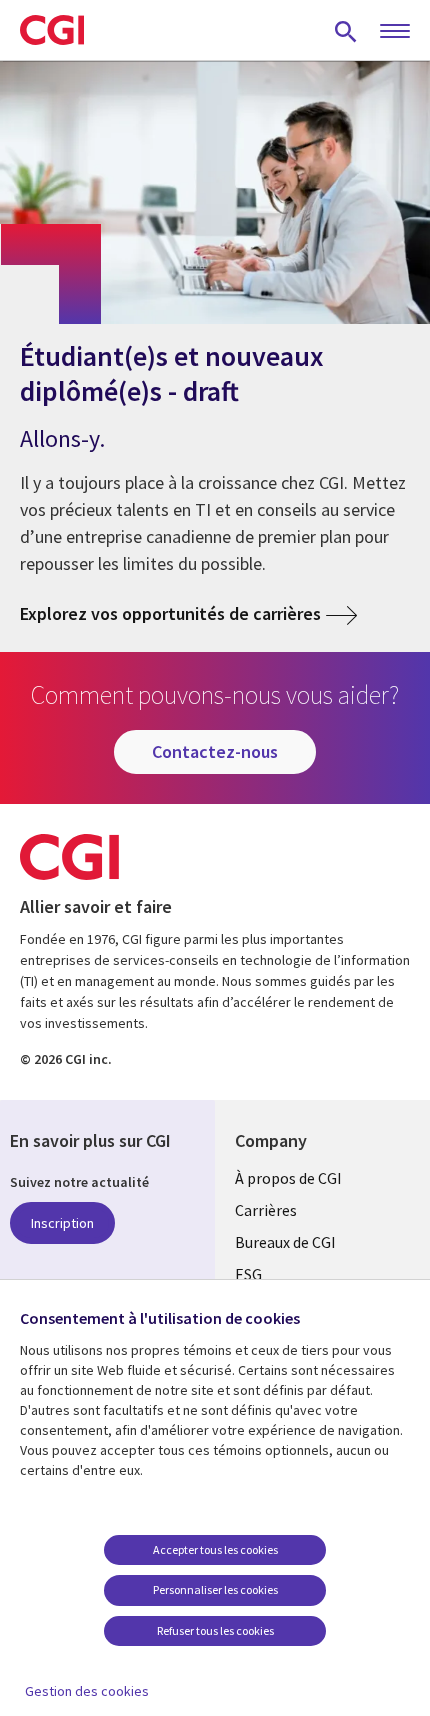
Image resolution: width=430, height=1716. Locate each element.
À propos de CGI (288, 1178)
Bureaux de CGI (285, 1242)
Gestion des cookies (87, 1691)
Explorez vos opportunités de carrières (170, 613)
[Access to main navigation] (395, 32)
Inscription (62, 1223)
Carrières (266, 1210)
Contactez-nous (215, 751)
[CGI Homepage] (52, 30)
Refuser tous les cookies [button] (215, 1630)
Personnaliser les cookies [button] (215, 1589)
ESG (248, 1274)
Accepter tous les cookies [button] (215, 1549)
